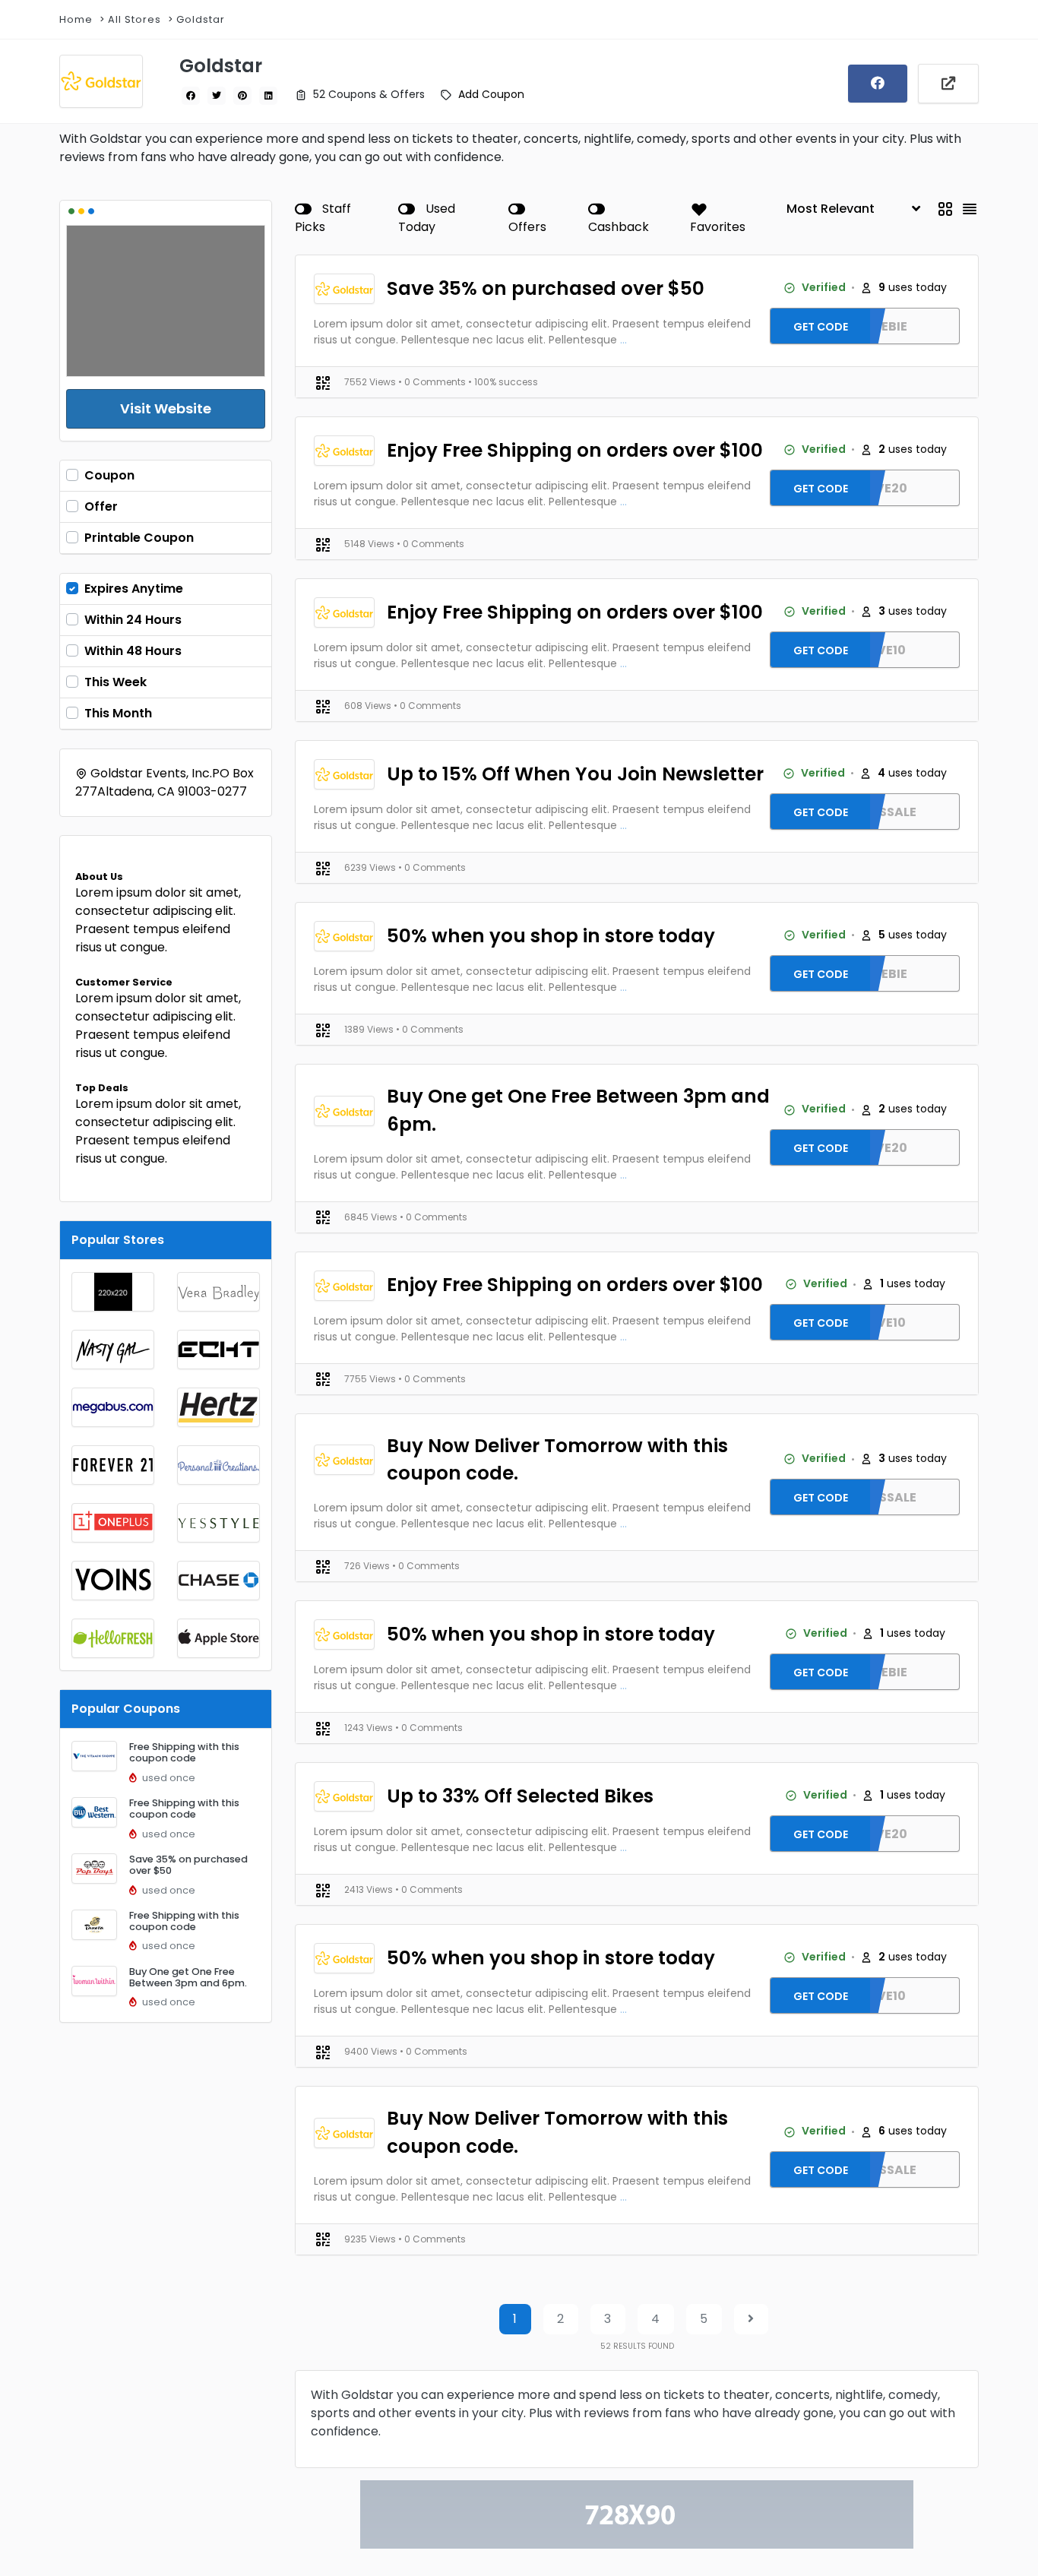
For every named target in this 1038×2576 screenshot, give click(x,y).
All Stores (134, 19)
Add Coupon (491, 94)
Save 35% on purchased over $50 (188, 1865)
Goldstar (201, 19)
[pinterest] (242, 96)
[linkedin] (268, 96)
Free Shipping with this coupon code (184, 1752)
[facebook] (191, 96)
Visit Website (166, 408)
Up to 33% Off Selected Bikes (520, 1796)
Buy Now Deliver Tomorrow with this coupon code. (557, 1460)
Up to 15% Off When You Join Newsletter (575, 774)
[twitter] (217, 96)
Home (76, 19)
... (623, 340)
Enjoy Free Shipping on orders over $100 (575, 450)
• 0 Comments (433, 382)
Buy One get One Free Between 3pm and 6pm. (188, 1977)
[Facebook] (878, 84)
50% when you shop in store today (551, 936)
